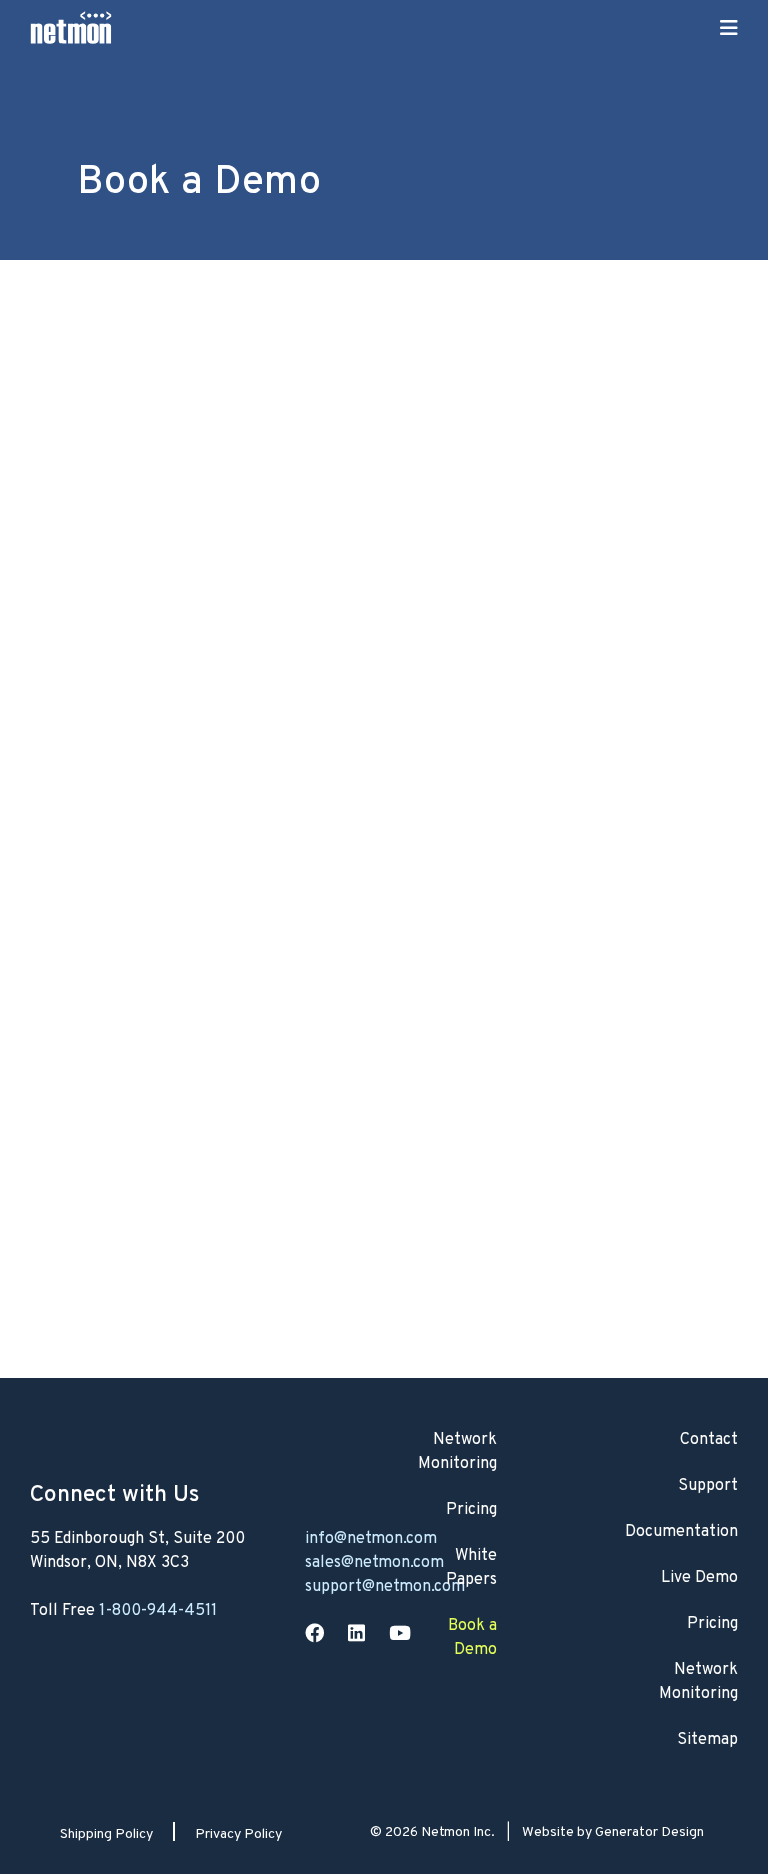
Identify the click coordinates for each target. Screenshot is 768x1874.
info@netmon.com (371, 1539)
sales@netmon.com (374, 1563)
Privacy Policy (238, 1834)
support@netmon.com (385, 1587)
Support (708, 1486)
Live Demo (699, 1578)
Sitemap (707, 1740)
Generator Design (649, 1832)
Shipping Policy (106, 1834)
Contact (709, 1440)
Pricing (712, 1624)
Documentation (681, 1532)
